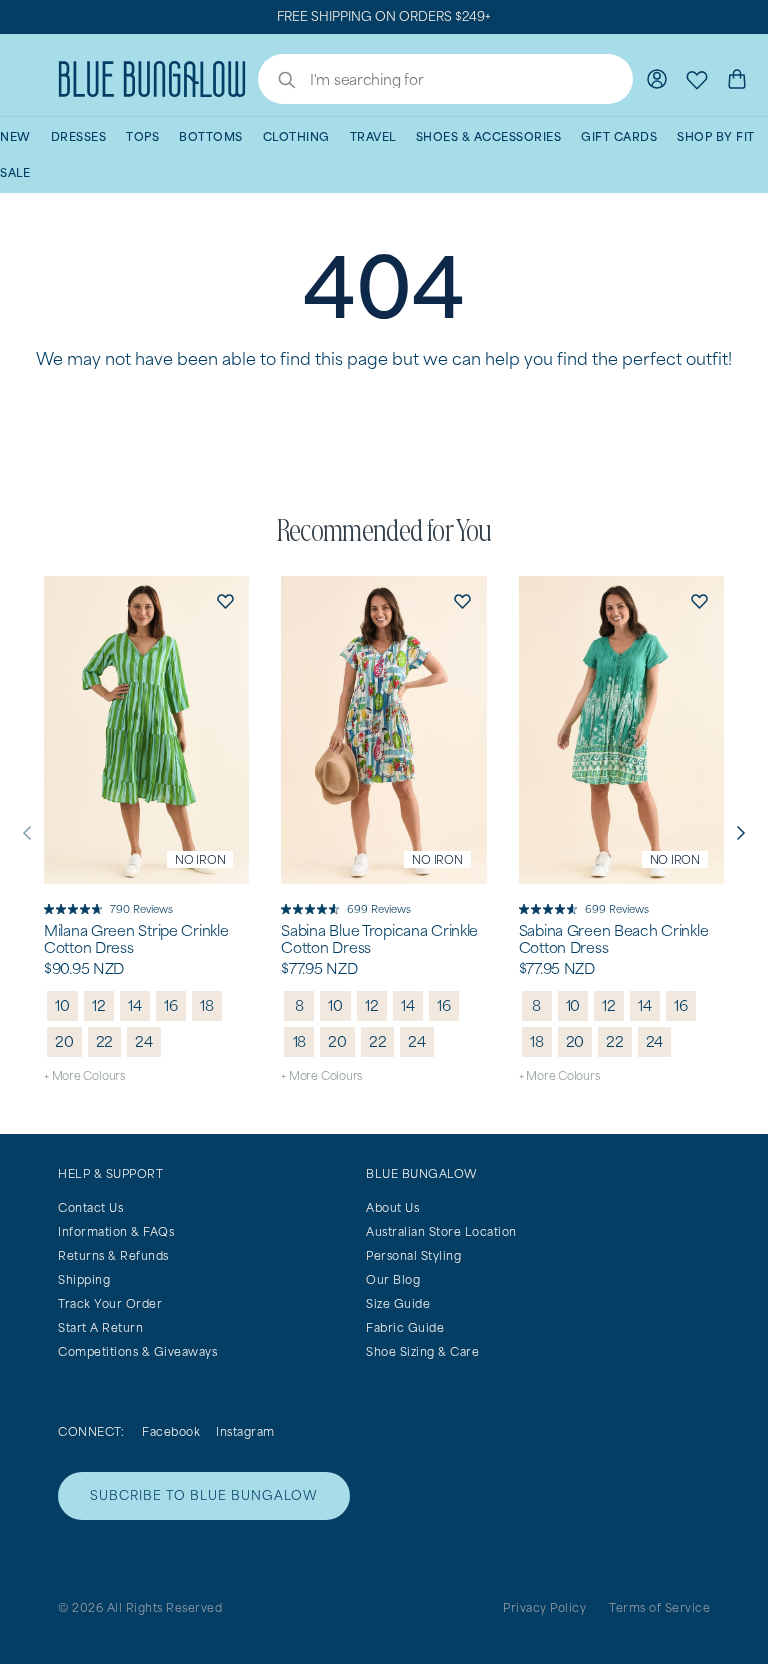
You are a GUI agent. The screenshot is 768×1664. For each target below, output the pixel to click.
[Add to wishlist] (225, 600)
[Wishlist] (697, 79)
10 (62, 1005)
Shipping (84, 1279)
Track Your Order (110, 1303)
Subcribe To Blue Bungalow (204, 1495)
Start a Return (100, 1327)
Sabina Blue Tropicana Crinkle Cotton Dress (379, 939)
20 (64, 1041)
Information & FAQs (116, 1231)
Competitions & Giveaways (137, 1351)
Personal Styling (413, 1255)
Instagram (245, 1431)
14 (135, 1005)
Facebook (171, 1431)
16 (171, 1005)
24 (144, 1041)
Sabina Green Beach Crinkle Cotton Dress (614, 939)
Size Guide (398, 1303)
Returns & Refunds (113, 1255)
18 (207, 1005)
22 (105, 1041)
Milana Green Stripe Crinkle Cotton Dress (136, 939)
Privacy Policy (544, 1607)
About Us (392, 1207)
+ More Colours (84, 1075)
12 (99, 1005)
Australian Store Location (441, 1231)
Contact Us (90, 1207)
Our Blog (393, 1279)
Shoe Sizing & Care (422, 1351)
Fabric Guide (405, 1327)
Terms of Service (659, 1607)
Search (277, 82)
